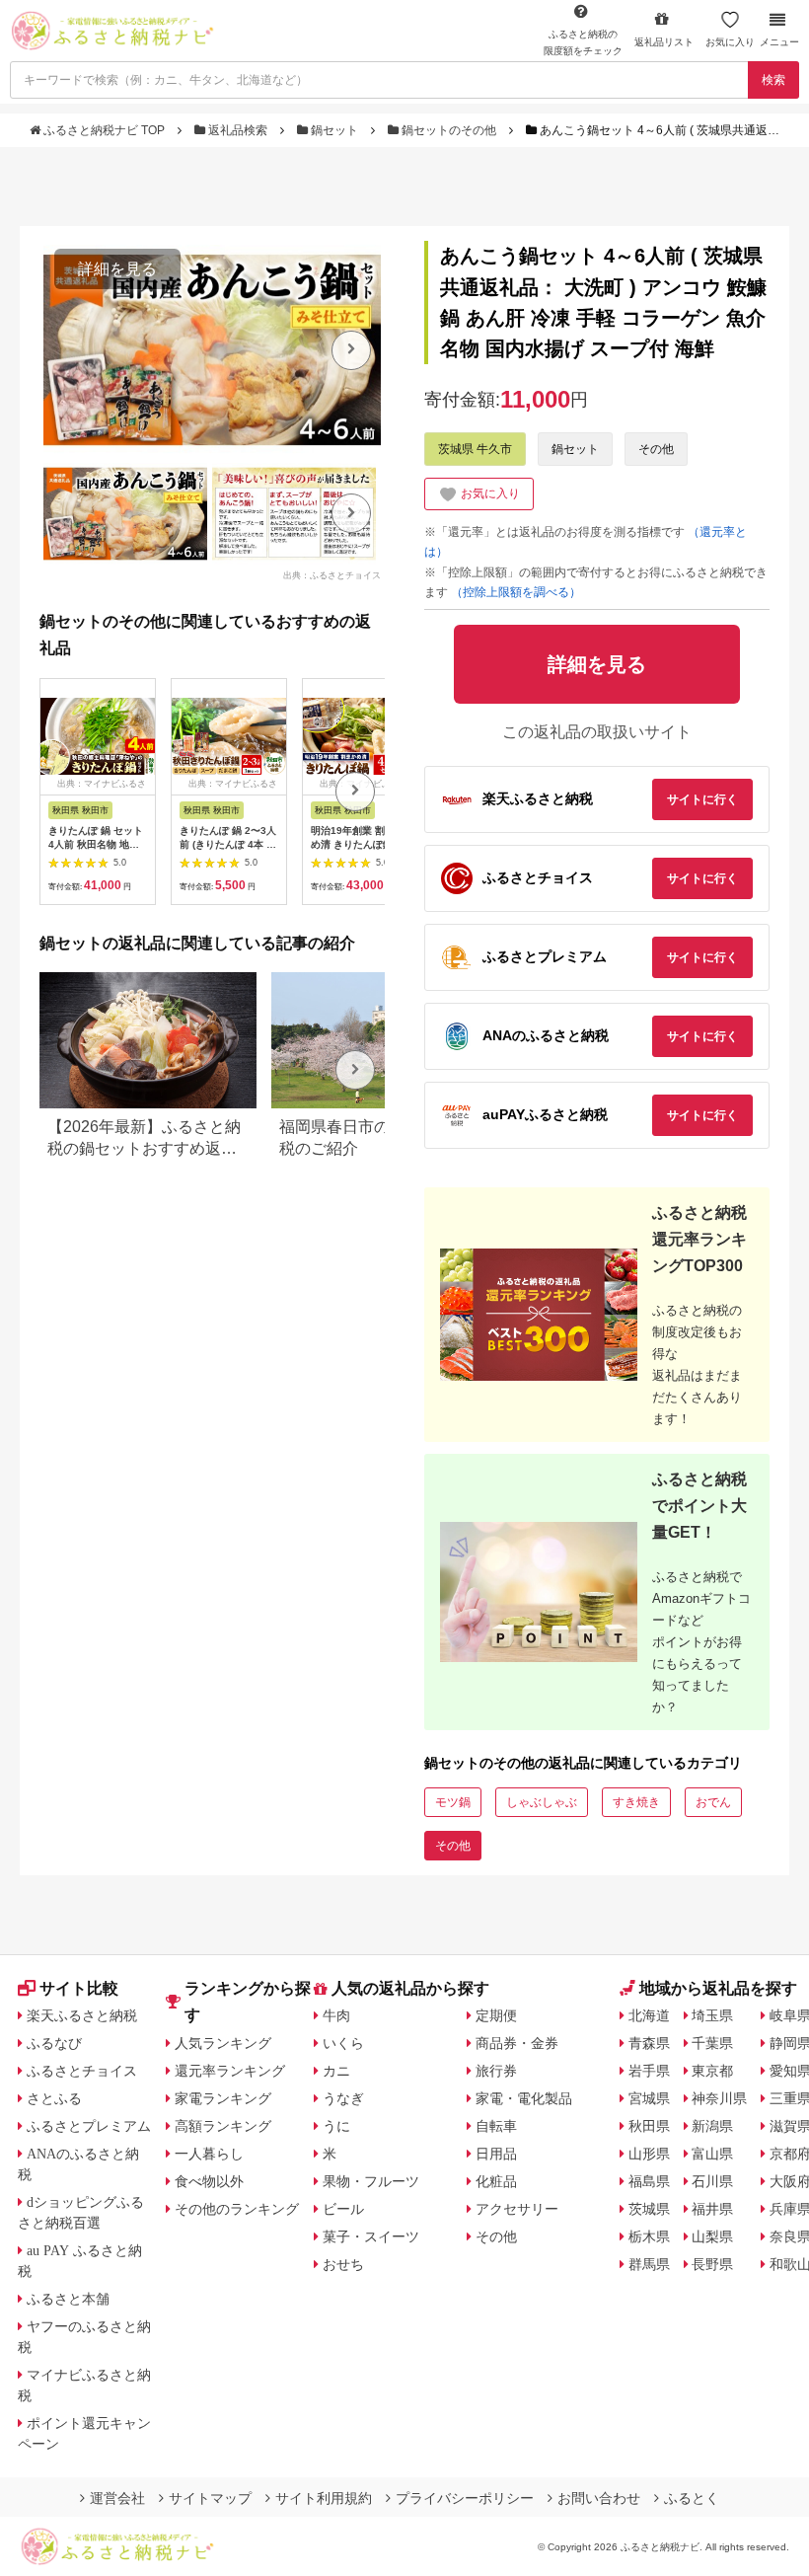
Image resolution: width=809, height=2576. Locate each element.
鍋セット (334, 130)
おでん (713, 1802)
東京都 (712, 2071)
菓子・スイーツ (371, 2236)
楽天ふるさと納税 (82, 2015)
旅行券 (496, 2071)
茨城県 (649, 2209)
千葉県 (712, 2043)
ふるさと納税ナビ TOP (104, 130)
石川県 (712, 2181)
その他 (656, 449)
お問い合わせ (599, 2498)
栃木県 (649, 2236)
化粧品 (496, 2181)
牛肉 (336, 2015)
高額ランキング (223, 2126)
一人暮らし (209, 2154)
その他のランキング (237, 2209)
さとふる (54, 2098)
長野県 (712, 2264)
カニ (336, 2071)
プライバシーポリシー (465, 2498)
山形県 (649, 2154)
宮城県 (649, 2098)
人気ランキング (223, 2043)
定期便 (496, 2015)
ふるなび (54, 2043)
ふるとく (692, 2498)
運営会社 (117, 2498)
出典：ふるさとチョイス (332, 575)
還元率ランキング (230, 2071)
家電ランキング (223, 2098)
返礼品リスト (664, 42)
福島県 (649, 2181)
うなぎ (343, 2098)
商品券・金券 (517, 2043)
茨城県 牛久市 (475, 449)
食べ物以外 (209, 2181)
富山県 (712, 2154)
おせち (343, 2264)
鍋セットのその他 (449, 130)
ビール (343, 2209)
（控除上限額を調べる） (516, 592)
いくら (343, 2043)
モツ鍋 (453, 1802)
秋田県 (649, 2126)
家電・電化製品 (524, 2098)
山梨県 (712, 2236)
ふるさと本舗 (68, 2299)
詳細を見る (117, 269)
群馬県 (649, 2264)
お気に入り (730, 42)
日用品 (496, 2154)
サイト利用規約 (324, 2498)
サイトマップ (210, 2498)
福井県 (712, 2209)
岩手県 (649, 2071)
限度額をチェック (583, 42)
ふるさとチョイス (82, 2071)
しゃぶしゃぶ (542, 1802)
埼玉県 (712, 2015)
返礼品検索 (238, 130)
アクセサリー (517, 2209)
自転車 (496, 2126)
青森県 (649, 2043)
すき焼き (636, 1802)
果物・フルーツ (371, 2181)
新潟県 (712, 2126)
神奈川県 (719, 2098)
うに (336, 2126)
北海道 (649, 2015)
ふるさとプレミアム (89, 2126)
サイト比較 (79, 1988)
